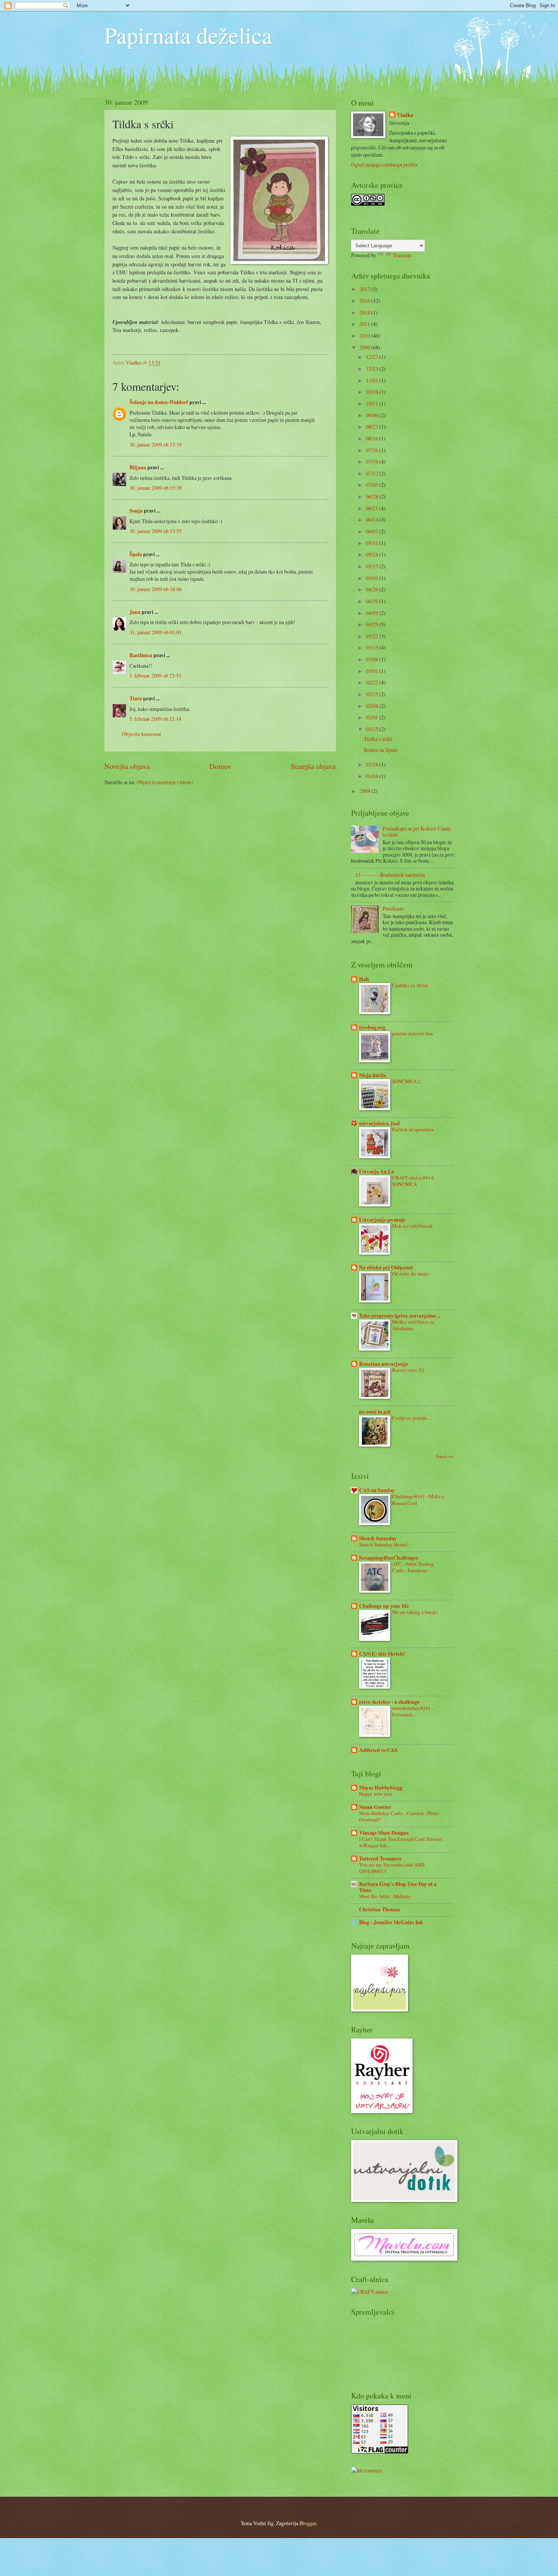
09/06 (373, 415)
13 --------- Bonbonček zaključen (390, 875)
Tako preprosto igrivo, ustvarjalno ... (400, 1316)
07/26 (373, 450)
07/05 (373, 485)
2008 (365, 791)
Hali (364, 979)
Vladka (405, 115)
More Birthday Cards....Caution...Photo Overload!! (399, 1816)
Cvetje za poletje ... (412, 1418)
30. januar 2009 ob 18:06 (156, 589)
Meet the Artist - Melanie (385, 1896)
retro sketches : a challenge (389, 1702)
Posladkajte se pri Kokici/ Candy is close (417, 832)
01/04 (373, 776)
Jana (135, 612)
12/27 (373, 357)
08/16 (373, 438)
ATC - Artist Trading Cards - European (413, 1567)
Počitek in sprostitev (413, 1129)
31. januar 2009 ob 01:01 (156, 632)
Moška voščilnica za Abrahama (413, 1325)
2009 (365, 347)
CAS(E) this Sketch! (382, 1654)
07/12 (373, 473)
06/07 (373, 531)
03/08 (373, 659)
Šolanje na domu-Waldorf (159, 402)
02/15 (373, 694)
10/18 (373, 392)
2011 (365, 324)
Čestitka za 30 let (410, 985)
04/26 (373, 589)
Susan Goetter (375, 1807)
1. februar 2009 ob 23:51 (155, 675)
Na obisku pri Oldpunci (386, 1268)
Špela (136, 554)
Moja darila (373, 1075)
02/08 (373, 706)
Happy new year (376, 1794)
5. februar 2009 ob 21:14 (155, 719)
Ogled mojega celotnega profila (384, 164)
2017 (365, 289)
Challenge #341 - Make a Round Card (418, 1500)
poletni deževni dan (413, 1033)
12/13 (373, 369)
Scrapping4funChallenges (389, 1558)
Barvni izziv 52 (408, 1370)
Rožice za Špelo (381, 750)
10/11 (373, 403)
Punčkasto (393, 908)
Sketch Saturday (378, 1538)
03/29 (373, 624)
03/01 (373, 671)
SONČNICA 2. (407, 1081)
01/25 (373, 729)
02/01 (373, 717)
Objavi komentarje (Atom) (165, 782)
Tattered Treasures (380, 1859)
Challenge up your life (384, 1606)
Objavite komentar (142, 734)
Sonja (136, 511)
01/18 (373, 764)
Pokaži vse (445, 1456)
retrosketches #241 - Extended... (413, 1711)
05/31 (373, 543)
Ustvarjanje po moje (382, 1220)
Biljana (138, 467)
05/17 (373, 566)
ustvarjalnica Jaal (379, 1123)
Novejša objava (127, 766)
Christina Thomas (380, 1909)
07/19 (373, 462)
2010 (365, 336)
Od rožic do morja (411, 1274)
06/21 (373, 508)
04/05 (373, 613)
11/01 (373, 380)
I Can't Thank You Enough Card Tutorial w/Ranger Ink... (401, 1842)
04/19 (373, 601)
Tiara (136, 698)
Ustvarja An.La (377, 1172)
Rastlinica (141, 655)
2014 (365, 312)
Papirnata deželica (188, 35)
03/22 (373, 636)
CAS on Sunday (377, 1490)
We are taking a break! (415, 1612)
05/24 (373, 554)
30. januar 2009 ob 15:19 (156, 444)
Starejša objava (313, 766)
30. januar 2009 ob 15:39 (156, 488)
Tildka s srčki (378, 739)
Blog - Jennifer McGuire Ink (391, 1922)
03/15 (373, 647)
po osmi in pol (375, 1412)
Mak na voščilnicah (412, 1226)
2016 (365, 301)
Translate (402, 255)
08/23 (373, 427)
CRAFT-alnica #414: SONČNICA (414, 1181)
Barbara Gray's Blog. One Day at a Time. (398, 1887)
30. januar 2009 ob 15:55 (156, 531)
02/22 (373, 682)
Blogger (308, 2523)
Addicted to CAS (378, 1750)
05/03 (373, 578)
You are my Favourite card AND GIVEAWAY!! (392, 1868)
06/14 (373, 520)
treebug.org (372, 1027)
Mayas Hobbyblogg (381, 1788)
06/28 (373, 496)
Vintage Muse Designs (384, 1833)
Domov (221, 766)
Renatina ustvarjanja (383, 1364)
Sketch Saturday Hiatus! (384, 1544)
